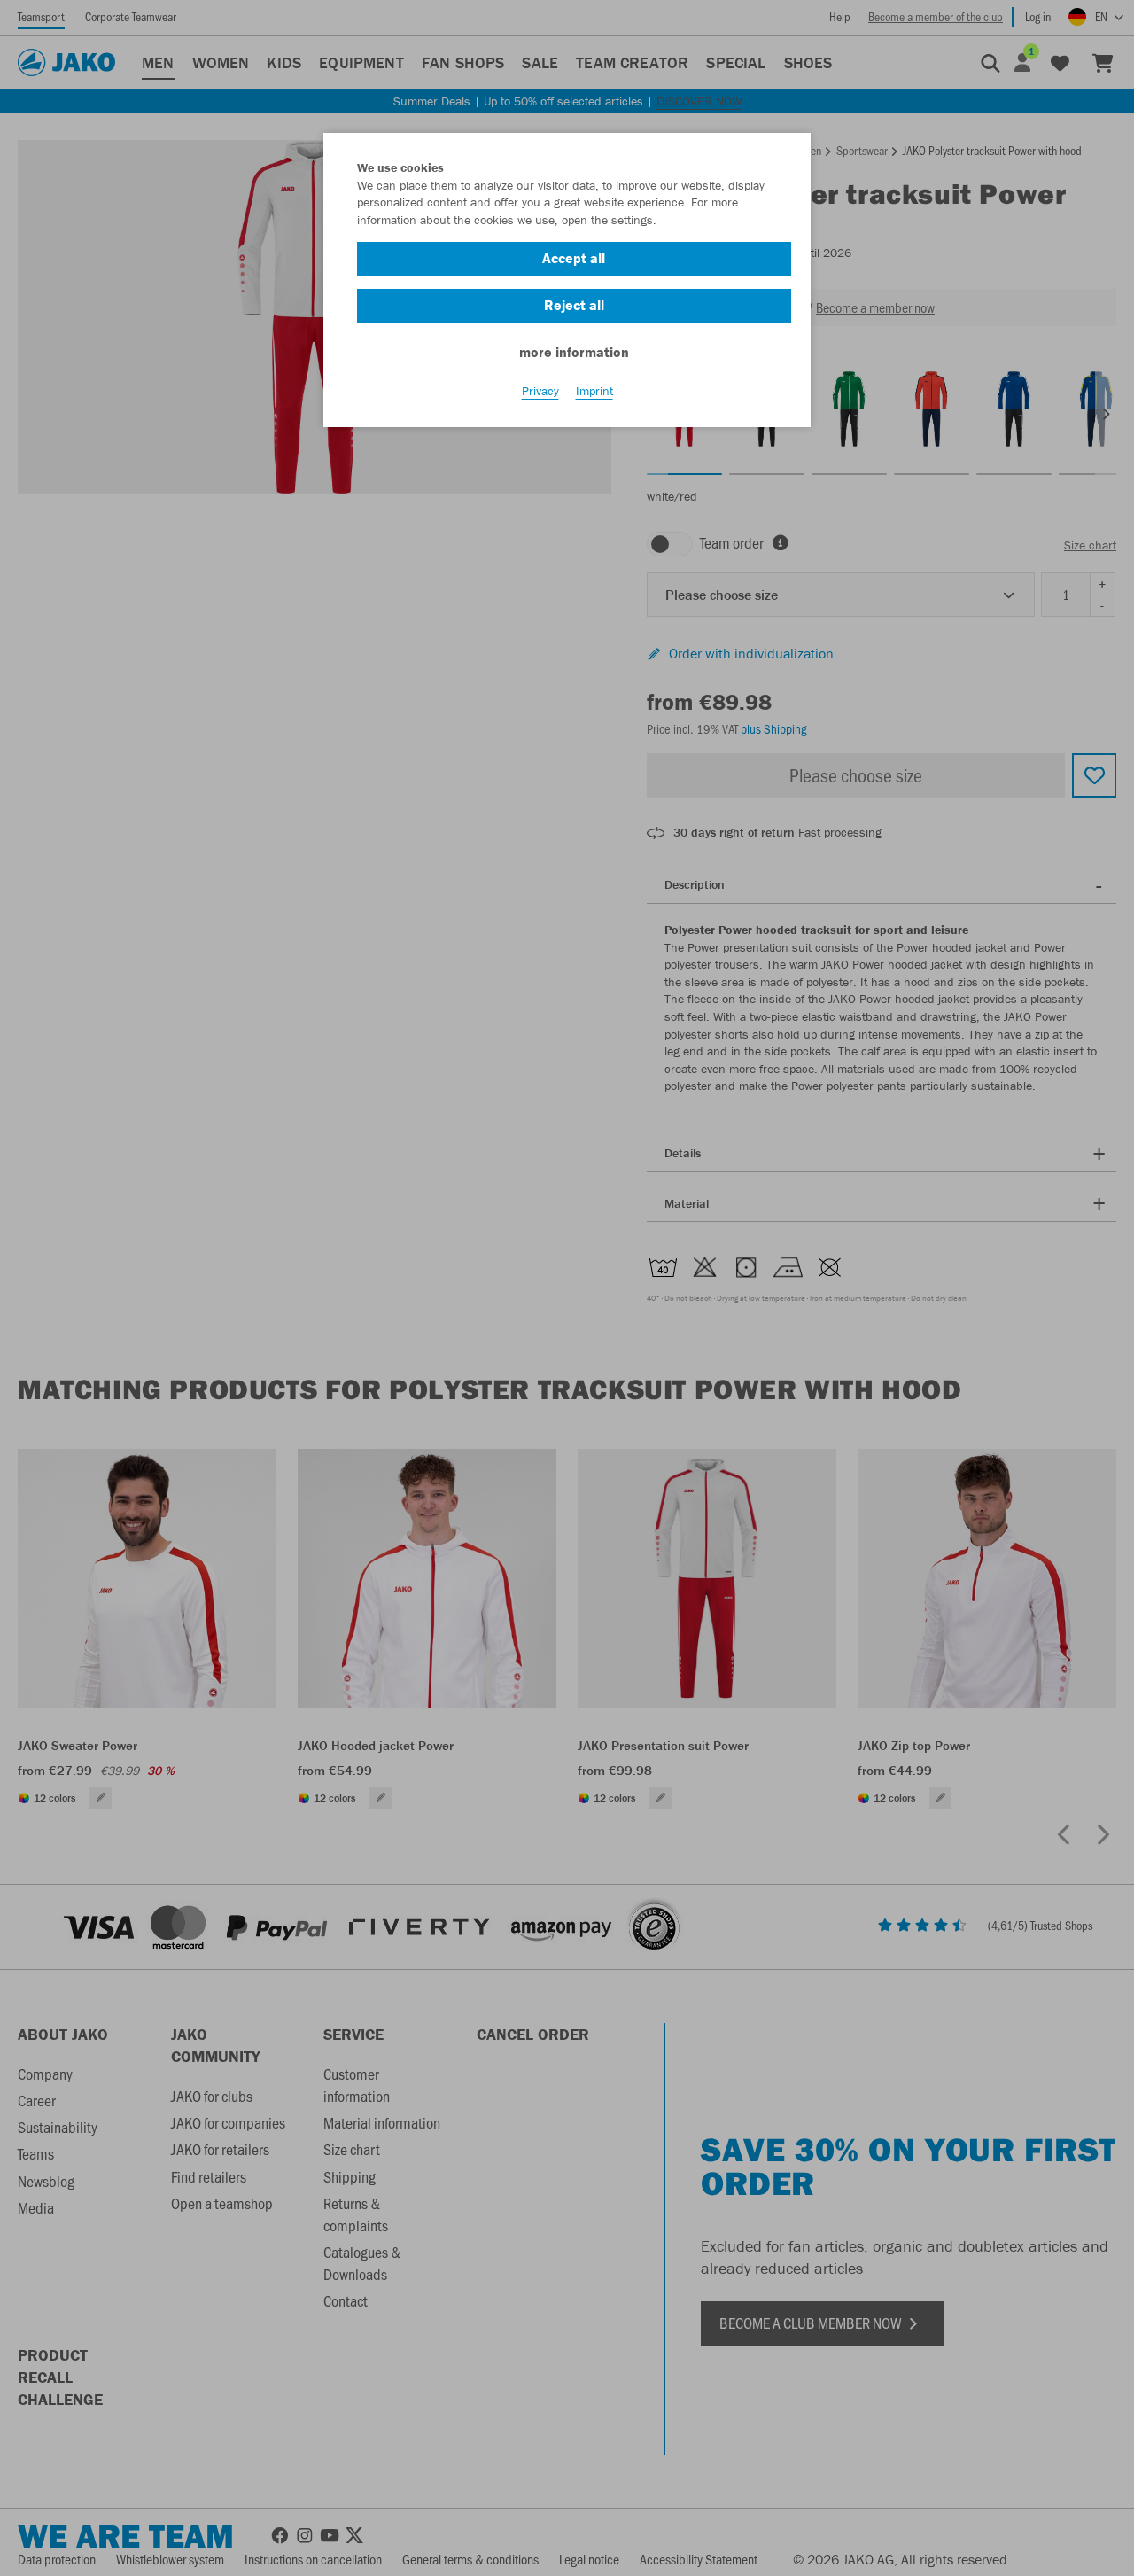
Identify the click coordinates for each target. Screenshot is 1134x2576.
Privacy (540, 391)
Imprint (594, 391)
